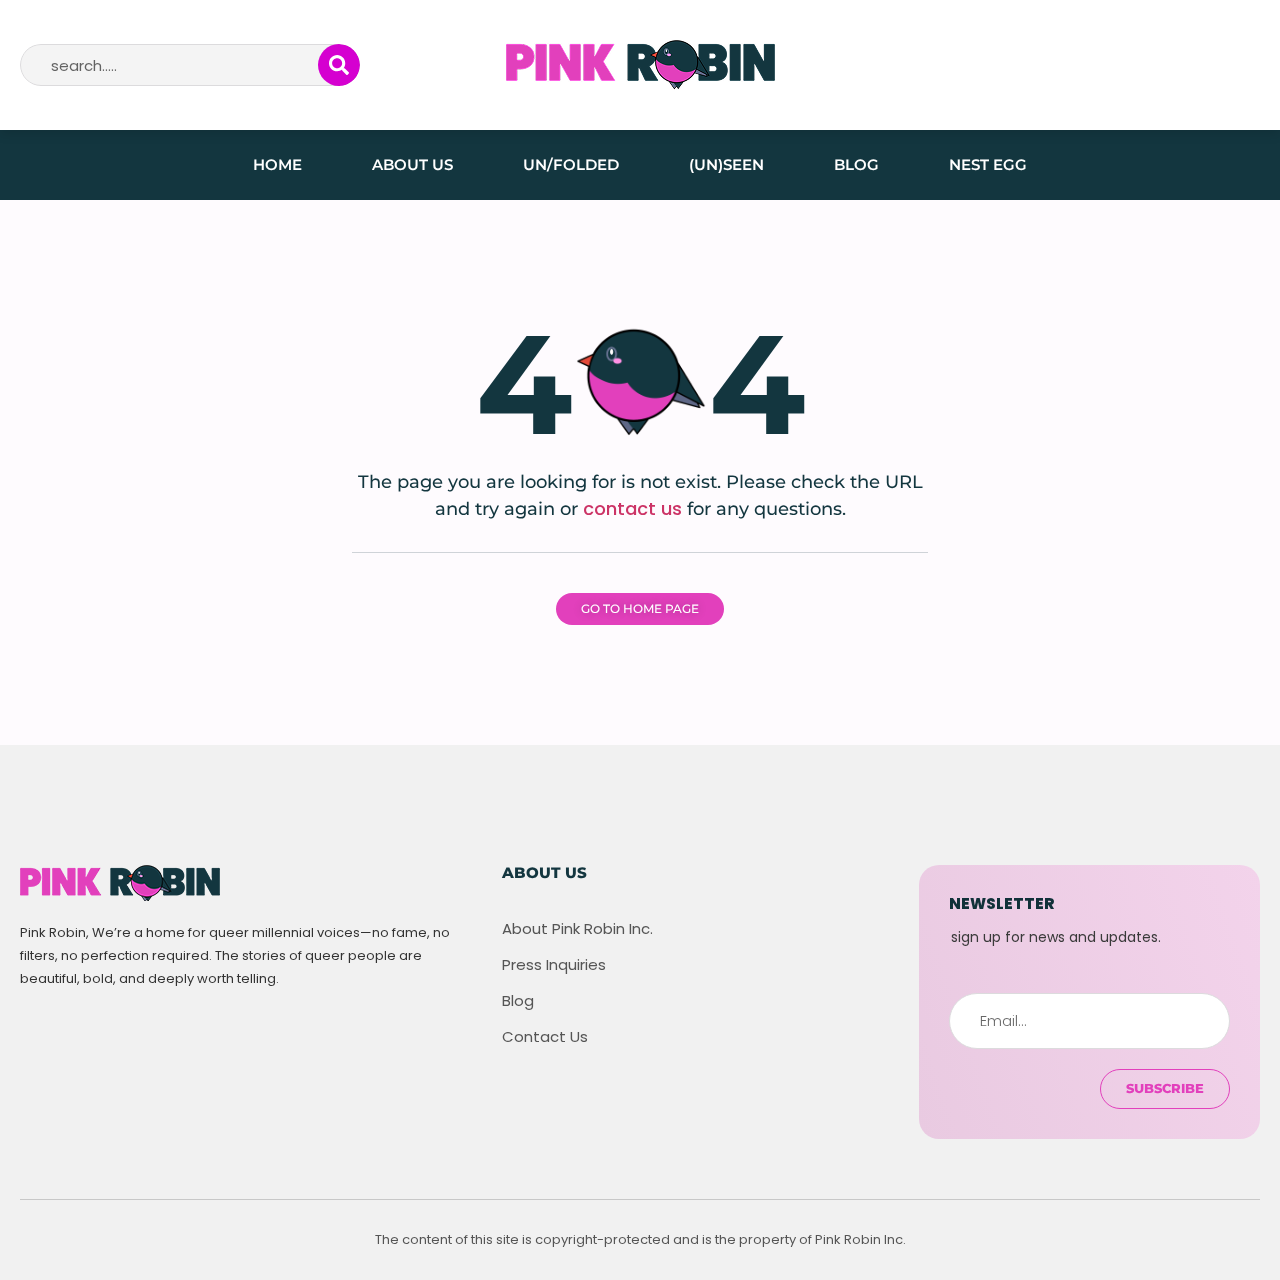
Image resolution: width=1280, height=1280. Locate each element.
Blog (856, 164)
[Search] (339, 65)
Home (277, 164)
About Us (412, 164)
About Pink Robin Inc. (577, 929)
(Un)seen (726, 164)
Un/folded (571, 164)
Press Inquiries (554, 965)
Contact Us (545, 1037)
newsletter (1001, 903)
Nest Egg (988, 164)
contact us (632, 508)
